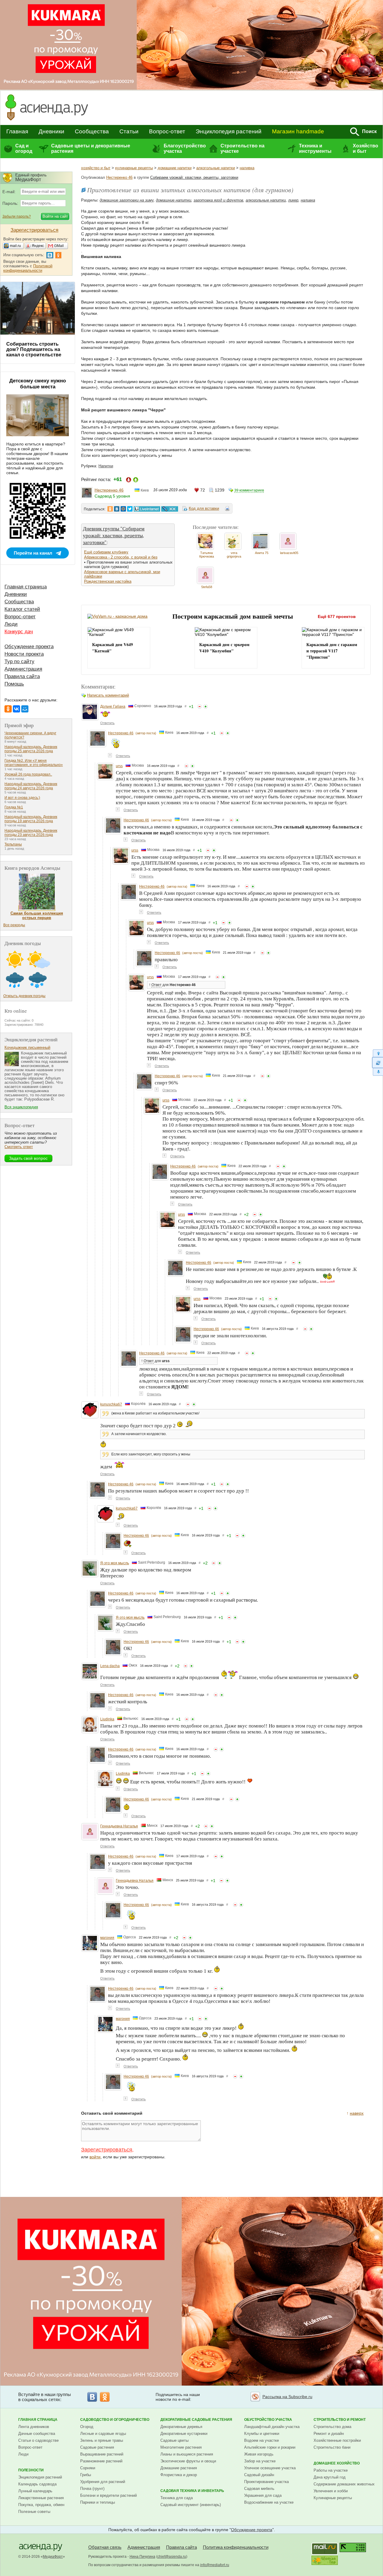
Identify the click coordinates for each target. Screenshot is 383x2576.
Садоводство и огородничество (115, 2420)
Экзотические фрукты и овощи (188, 2461)
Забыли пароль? (17, 216)
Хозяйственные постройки (337, 2440)
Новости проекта (24, 654)
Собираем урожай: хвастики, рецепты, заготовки (194, 177)
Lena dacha (110, 1666)
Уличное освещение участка (270, 2468)
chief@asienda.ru (172, 2557)
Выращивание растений (102, 2454)
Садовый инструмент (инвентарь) (191, 2505)
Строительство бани (332, 2447)
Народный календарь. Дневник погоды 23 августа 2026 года (31, 833)
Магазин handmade (298, 131)
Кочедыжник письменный (27, 1047)
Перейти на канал (33, 553)
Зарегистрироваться (107, 2150)
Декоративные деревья (181, 2427)
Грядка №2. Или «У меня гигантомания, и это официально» (34, 763)
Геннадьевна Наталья (119, 1826)
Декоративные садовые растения (196, 2420)
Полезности (31, 2470)
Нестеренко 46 (119, 177)
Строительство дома (332, 2427)
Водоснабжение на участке (269, 2502)
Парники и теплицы (98, 2502)
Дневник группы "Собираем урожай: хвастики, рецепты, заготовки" (114, 535)
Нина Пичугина (142, 2557)
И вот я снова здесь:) (22, 798)
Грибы (86, 2475)
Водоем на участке (262, 2440)
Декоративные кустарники (184, 2434)
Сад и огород (24, 148)
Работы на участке (331, 2470)
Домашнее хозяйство (337, 2463)
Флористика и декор (179, 2475)
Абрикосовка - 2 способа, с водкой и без (121, 557)
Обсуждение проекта (29, 647)
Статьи (129, 131)
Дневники (51, 131)
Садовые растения (97, 2447)
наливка (247, 168)
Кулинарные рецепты (333, 2498)
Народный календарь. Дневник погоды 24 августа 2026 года (31, 786)
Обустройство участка (268, 2420)
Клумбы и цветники (262, 2434)
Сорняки (88, 2468)
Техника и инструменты (315, 148)
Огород (87, 2427)
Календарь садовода (37, 2484)
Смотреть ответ (19, 1147)
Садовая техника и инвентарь (192, 2491)
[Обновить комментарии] (377, 1063)
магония (107, 1938)
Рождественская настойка (108, 581)
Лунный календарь (35, 2491)
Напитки (106, 466)
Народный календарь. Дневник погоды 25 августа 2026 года (31, 749)
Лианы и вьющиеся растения (187, 2454)
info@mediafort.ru (215, 2565)
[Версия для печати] (227, 509)
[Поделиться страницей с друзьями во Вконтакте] (117, 509)
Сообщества (92, 131)
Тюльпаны (13, 844)
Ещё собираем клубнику (106, 552)
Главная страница (26, 587)
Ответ (156, 985)
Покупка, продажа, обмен (41, 2505)
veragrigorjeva (234, 555)
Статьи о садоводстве (38, 2440)
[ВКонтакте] (16, 709)
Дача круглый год (330, 2477)
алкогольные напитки (216, 168)
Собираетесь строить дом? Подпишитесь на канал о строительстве (34, 349)
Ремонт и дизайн (329, 2434)
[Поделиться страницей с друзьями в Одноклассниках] (110, 509)
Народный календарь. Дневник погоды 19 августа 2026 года (31, 819)
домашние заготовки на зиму (127, 200)
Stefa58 (207, 587)
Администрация (23, 669)
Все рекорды (14, 925)
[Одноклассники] (8, 709)
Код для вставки (204, 508)
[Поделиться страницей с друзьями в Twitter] (130, 509)
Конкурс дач (19, 632)
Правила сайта (22, 676)
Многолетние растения (181, 2447)
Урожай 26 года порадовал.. (28, 774)
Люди (11, 624)
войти (95, 2157)
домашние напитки (175, 168)
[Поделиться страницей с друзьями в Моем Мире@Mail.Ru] (123, 509)
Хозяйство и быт (365, 148)
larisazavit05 (289, 553)
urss (119, 766)
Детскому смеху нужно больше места (38, 384)
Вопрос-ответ (167, 131)
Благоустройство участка (185, 148)
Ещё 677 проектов (337, 616)
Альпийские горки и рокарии (270, 2447)
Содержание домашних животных (344, 2484)
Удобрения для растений (103, 2482)
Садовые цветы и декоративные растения (91, 148)
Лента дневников (34, 2427)
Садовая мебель (259, 2489)
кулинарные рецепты (134, 168)
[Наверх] (377, 1053)
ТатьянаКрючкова (207, 555)
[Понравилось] (206, 706)
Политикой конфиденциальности (28, 268)
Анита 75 (262, 553)
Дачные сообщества (37, 2434)
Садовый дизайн (259, 2475)
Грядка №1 (14, 807)
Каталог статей (22, 609)
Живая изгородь (259, 2454)
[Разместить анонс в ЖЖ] (170, 509)
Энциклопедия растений (229, 131)
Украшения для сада (263, 2495)
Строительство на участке (243, 148)
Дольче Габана (113, 706)
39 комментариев (249, 490)
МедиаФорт (53, 2557)
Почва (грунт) (92, 2489)
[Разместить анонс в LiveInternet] (147, 509)
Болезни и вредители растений (108, 2495)
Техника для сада (177, 2498)
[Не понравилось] (200, 706)
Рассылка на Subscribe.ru (287, 2397)
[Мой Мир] (25, 709)
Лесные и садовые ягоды (103, 2434)
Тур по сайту (19, 661)
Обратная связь (105, 2547)
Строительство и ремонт (340, 2420)
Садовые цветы (174, 2440)
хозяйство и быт (96, 168)
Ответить (107, 723)
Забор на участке (260, 2461)
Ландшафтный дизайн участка (272, 2427)
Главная (17, 131)
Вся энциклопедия (21, 1107)
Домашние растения (179, 2468)
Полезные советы (34, 2512)
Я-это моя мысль (115, 1563)
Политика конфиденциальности (236, 2547)
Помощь (14, 684)
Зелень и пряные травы (102, 2440)
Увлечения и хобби (331, 2491)
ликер (293, 200)
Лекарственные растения (41, 2498)
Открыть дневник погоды (24, 996)
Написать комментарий (108, 695)
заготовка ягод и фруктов (218, 200)
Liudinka (107, 1719)
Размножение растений (101, 2461)
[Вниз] (377, 1072)
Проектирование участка (266, 2482)
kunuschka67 (111, 1404)
